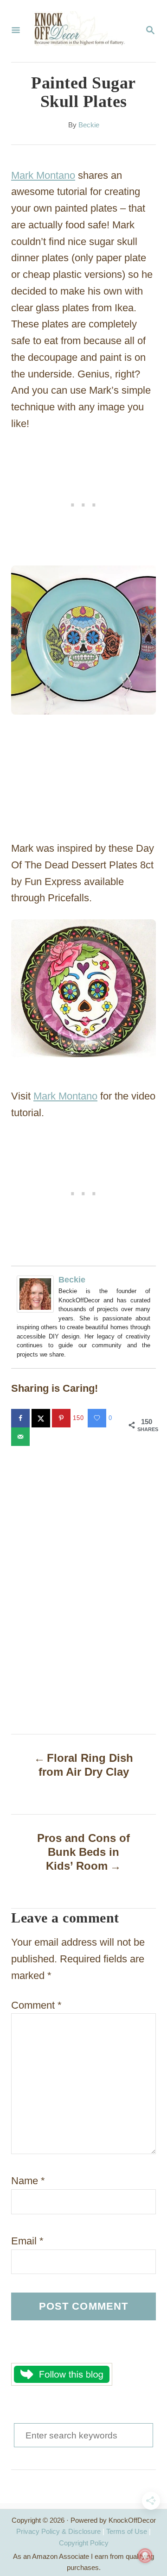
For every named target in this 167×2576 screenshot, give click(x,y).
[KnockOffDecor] (83, 31)
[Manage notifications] (145, 2556)
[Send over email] (21, 1437)
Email (27, 2241)
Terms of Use (127, 2531)
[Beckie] (38, 1294)
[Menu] (16, 31)
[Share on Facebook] (21, 1418)
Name (28, 2181)
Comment (36, 2005)
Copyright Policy (84, 2543)
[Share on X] (42, 1418)
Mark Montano (43, 175)
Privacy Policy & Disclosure (58, 2531)
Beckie (89, 125)
